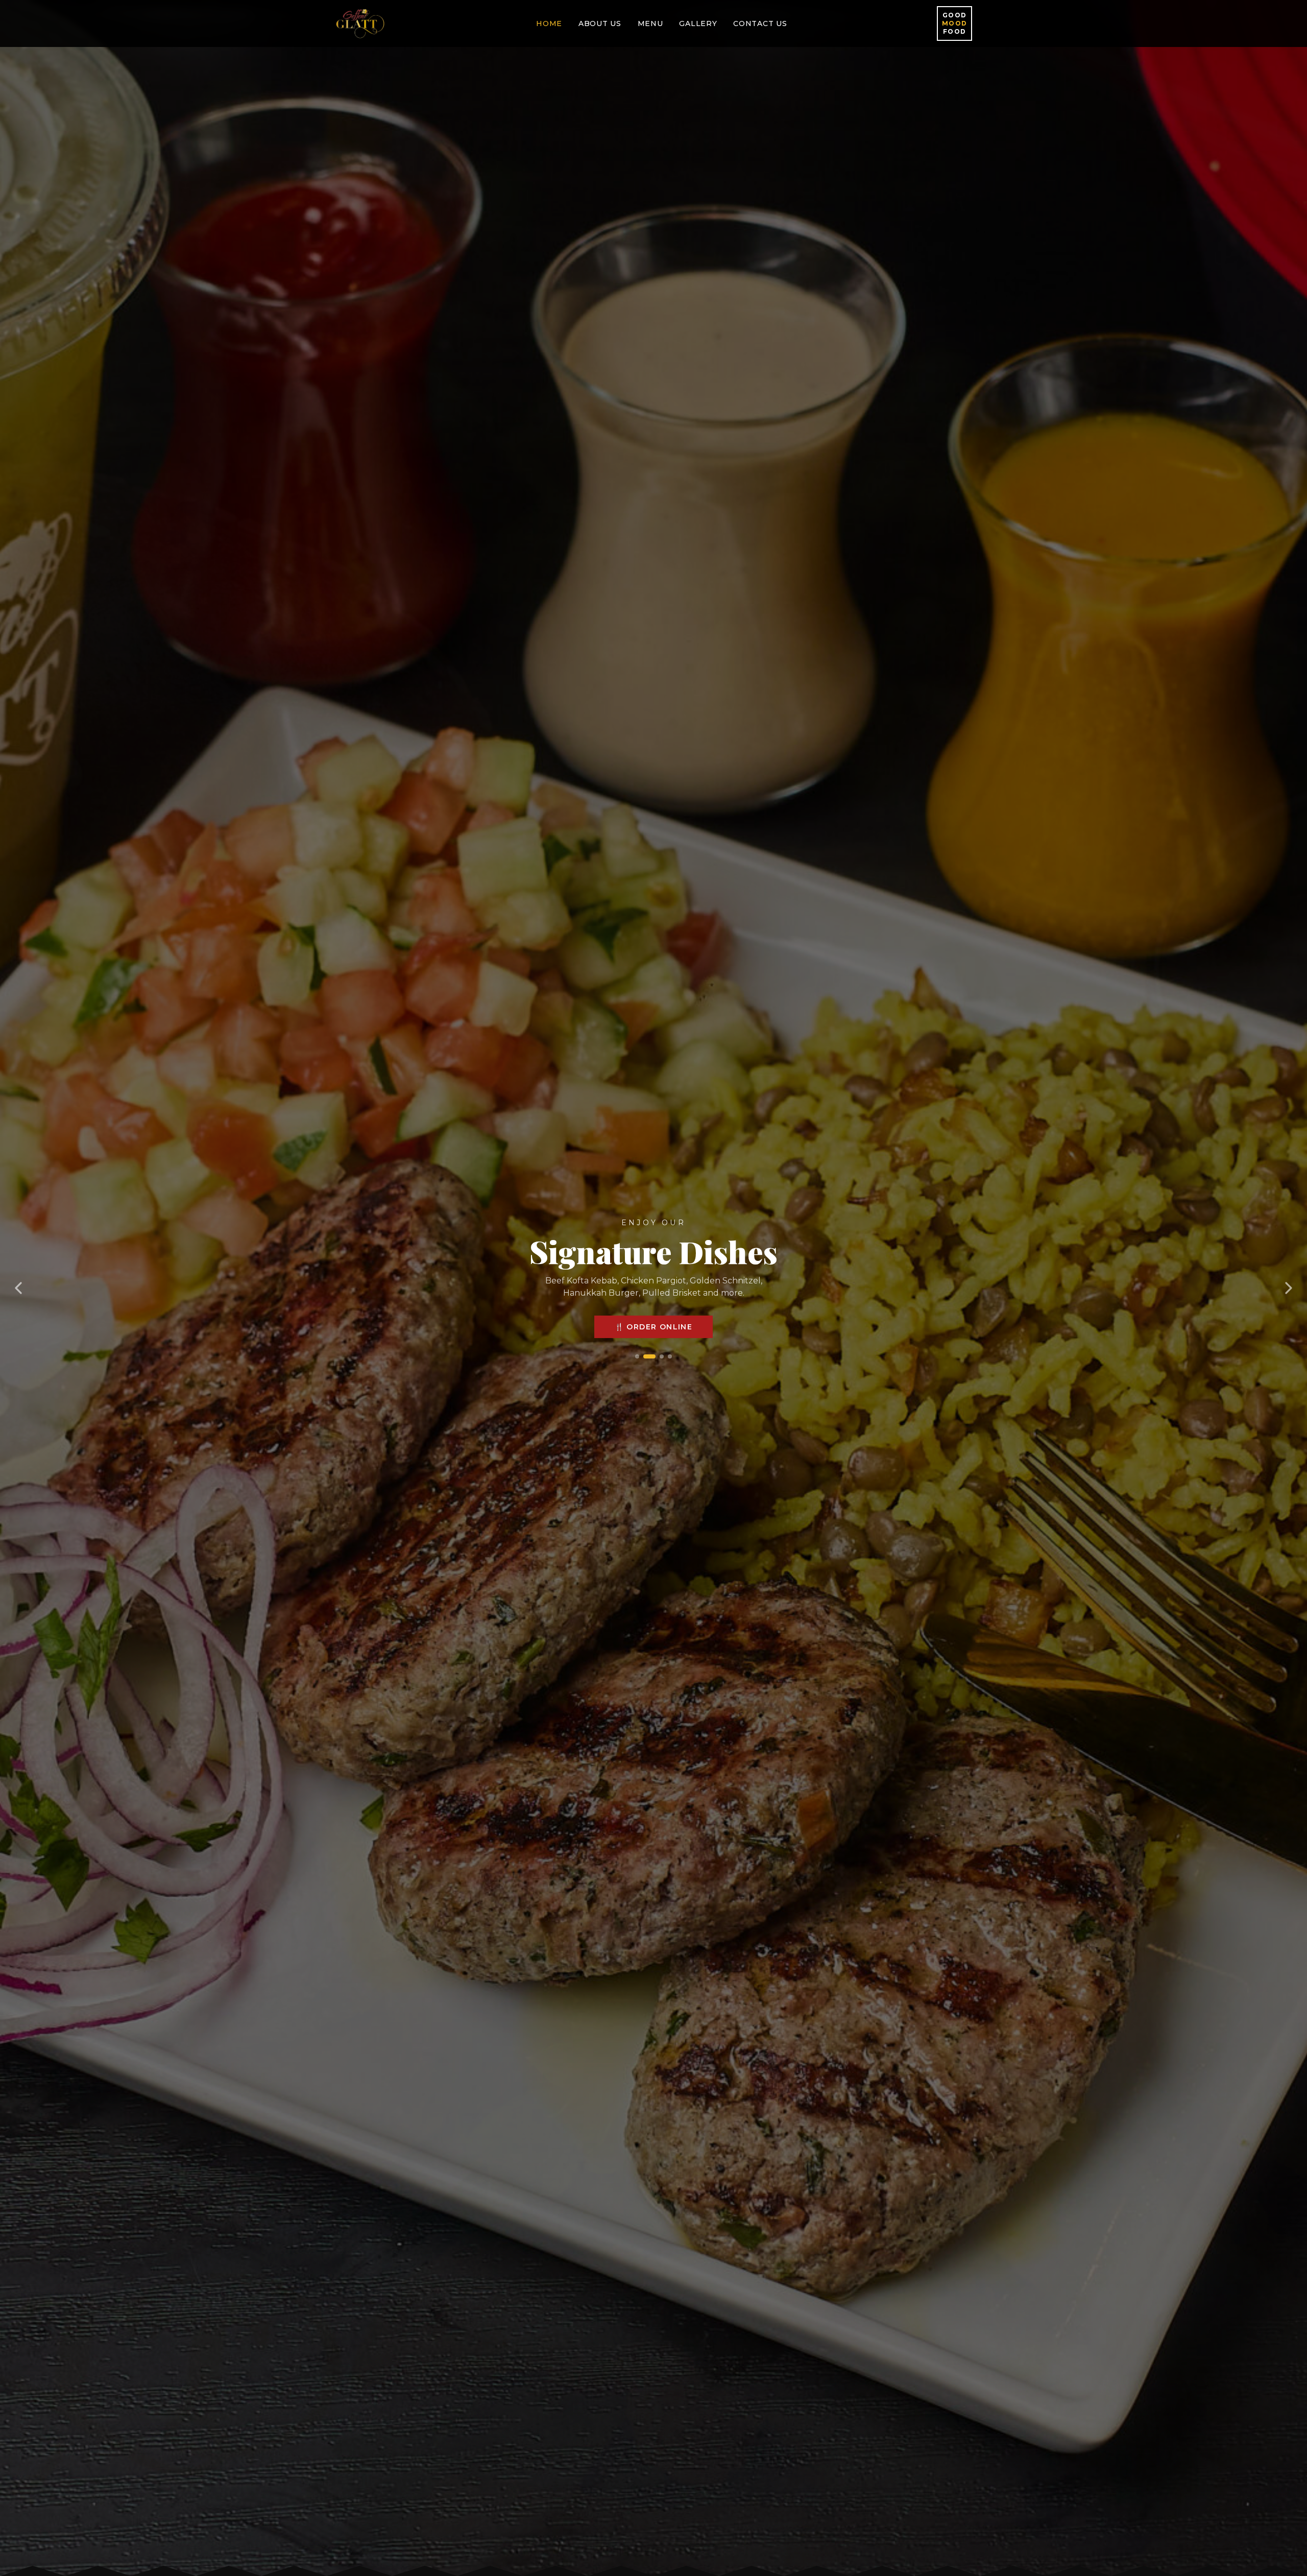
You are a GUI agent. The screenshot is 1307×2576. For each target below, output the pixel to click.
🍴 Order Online (654, 1342)
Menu (650, 23)
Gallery (698, 23)
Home (549, 23)
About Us (600, 23)
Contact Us (760, 23)
